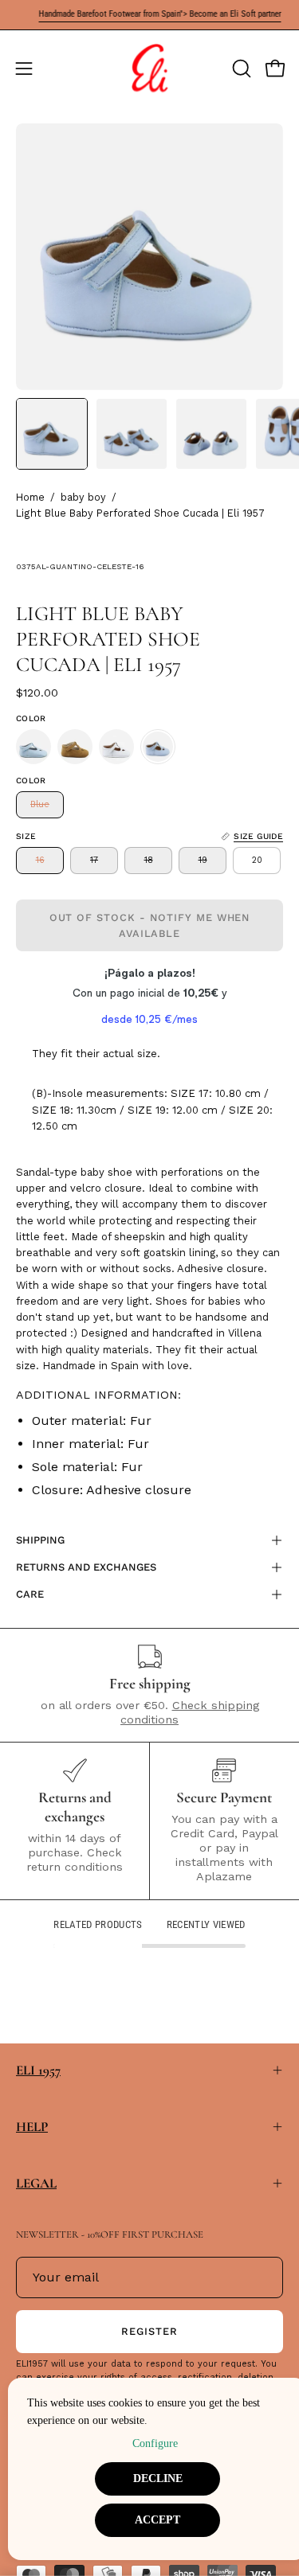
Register (149, 2331)
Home (30, 497)
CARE (30, 1594)
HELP (32, 2127)
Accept (157, 2520)
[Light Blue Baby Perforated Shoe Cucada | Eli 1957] (52, 434)
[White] (116, 747)
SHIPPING (40, 1540)
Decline (158, 2478)
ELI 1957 (38, 2070)
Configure (155, 2443)
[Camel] (75, 747)
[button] (240, 68)
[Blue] (33, 747)
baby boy (83, 497)
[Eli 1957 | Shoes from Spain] (150, 68)
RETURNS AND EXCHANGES (86, 1567)
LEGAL (36, 2183)
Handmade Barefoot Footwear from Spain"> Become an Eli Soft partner (148, 14)
